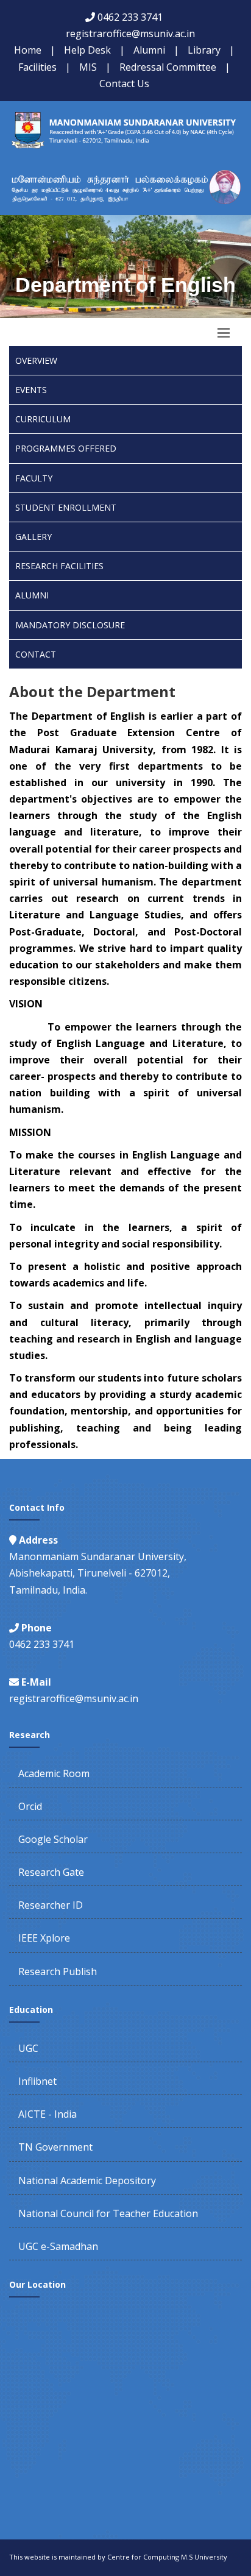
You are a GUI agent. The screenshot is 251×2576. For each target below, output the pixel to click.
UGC (28, 2048)
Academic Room (54, 1773)
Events (31, 390)
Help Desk (87, 50)
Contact (36, 654)
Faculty (34, 478)
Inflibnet (37, 2081)
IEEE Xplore (44, 1938)
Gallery (34, 537)
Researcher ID (51, 1905)
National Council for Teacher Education (108, 2213)
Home (28, 50)
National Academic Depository (87, 2180)
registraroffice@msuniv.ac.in (130, 34)
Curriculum (43, 419)
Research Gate (51, 1872)
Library (204, 50)
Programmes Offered (66, 448)
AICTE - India (48, 2114)
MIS (88, 67)
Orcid (30, 1806)
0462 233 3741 (130, 17)
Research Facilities (59, 566)
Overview (36, 360)
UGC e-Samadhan (58, 2246)
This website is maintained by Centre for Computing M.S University (118, 2557)
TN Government (55, 2147)
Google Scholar (53, 1839)
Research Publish (58, 1971)
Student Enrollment (66, 507)
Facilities (37, 67)
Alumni (149, 50)
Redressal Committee (168, 67)
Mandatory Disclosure (70, 625)
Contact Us (124, 83)
